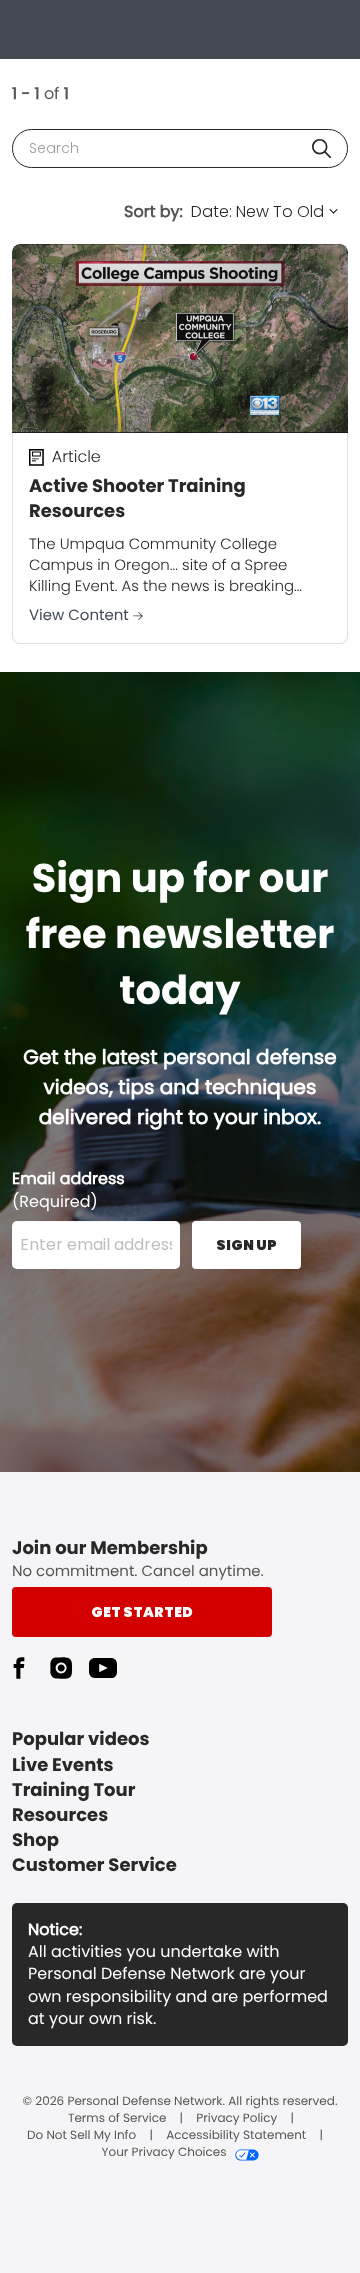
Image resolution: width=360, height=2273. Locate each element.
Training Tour (73, 1790)
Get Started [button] (142, 1612)
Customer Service (94, 1865)
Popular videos (81, 1739)
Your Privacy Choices (163, 2153)
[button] (321, 148)
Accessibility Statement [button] (236, 2136)
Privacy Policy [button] (236, 2119)
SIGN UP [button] (246, 1245)
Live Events (63, 1765)
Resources (60, 1815)
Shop (35, 1840)
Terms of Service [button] (117, 2119)
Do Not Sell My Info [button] (81, 2136)
